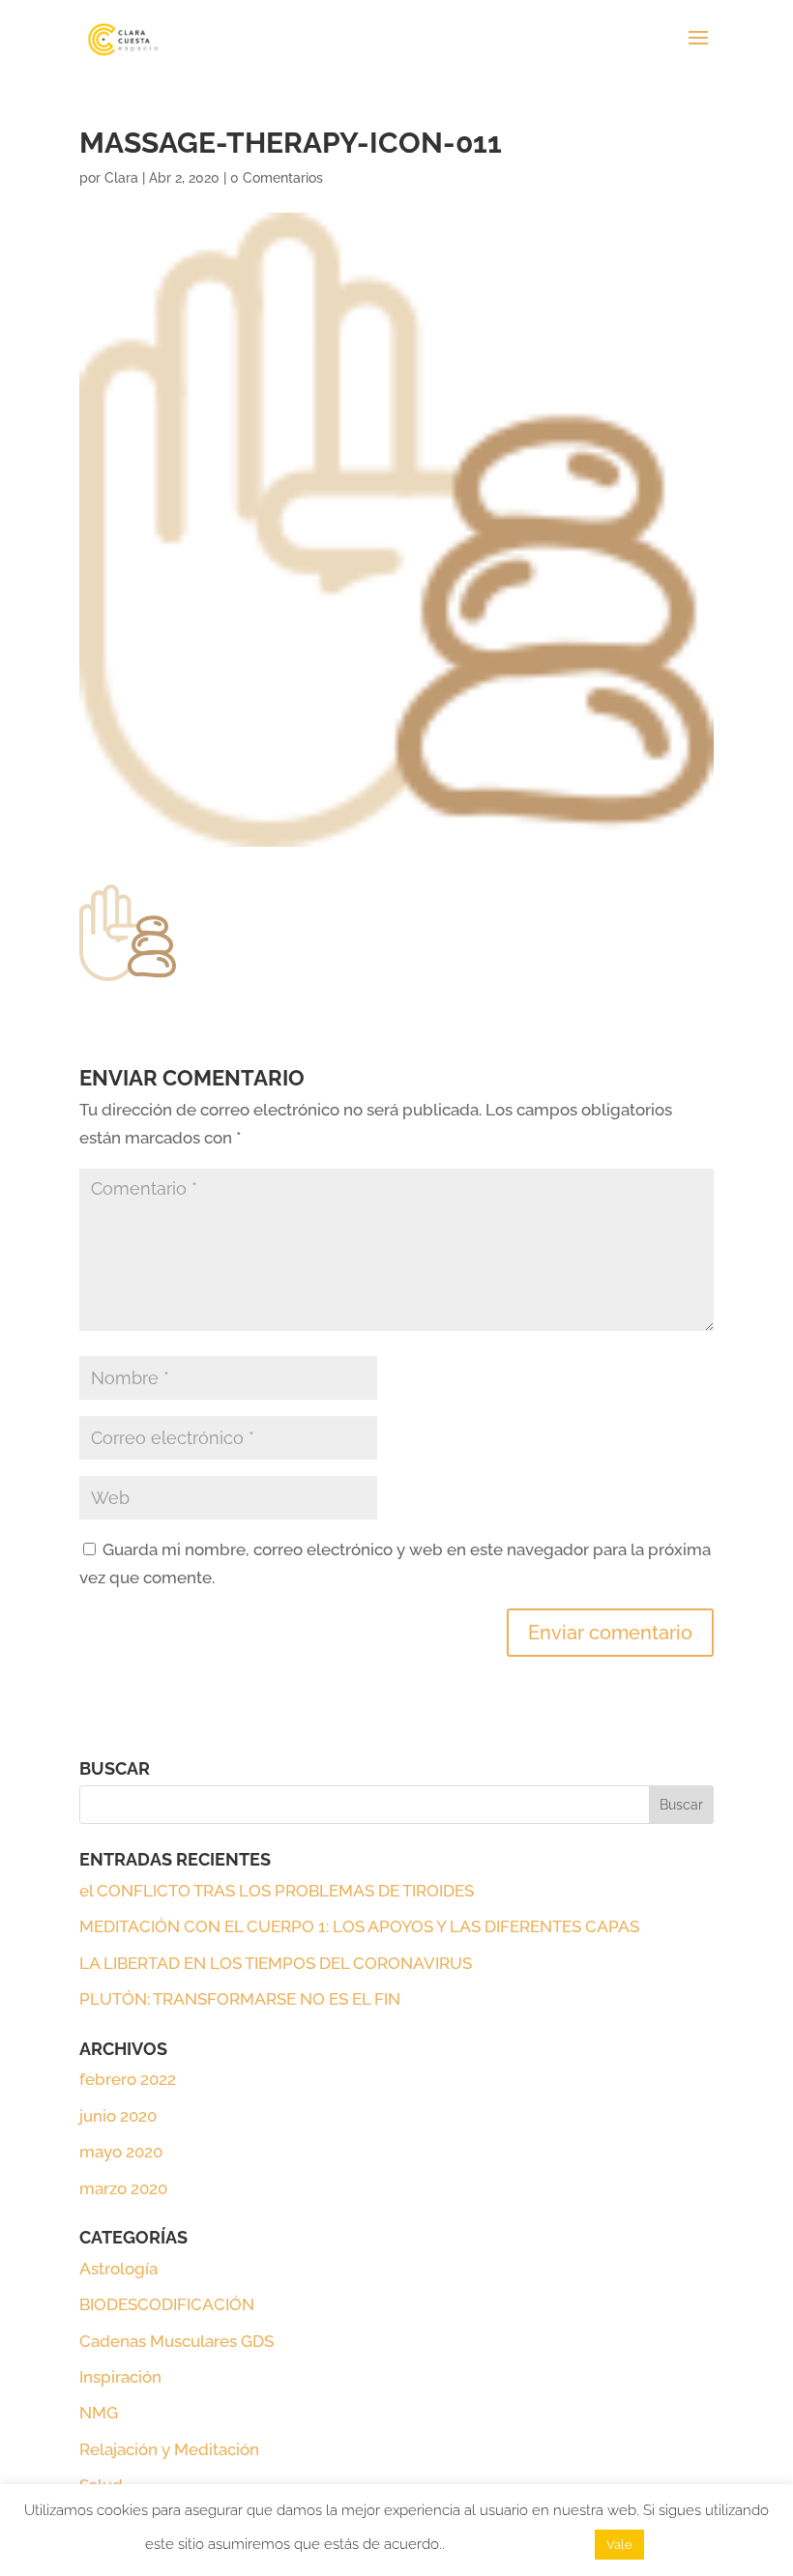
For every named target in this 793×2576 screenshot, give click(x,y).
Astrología (118, 2269)
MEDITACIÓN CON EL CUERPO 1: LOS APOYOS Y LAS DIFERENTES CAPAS (359, 1926)
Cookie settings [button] (519, 2544)
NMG (99, 2413)
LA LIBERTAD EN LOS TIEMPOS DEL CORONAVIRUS (276, 1963)
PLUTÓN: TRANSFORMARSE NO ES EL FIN (240, 1999)
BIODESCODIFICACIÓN (167, 2304)
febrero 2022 (128, 2079)
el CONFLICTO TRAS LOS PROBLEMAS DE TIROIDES (277, 1891)
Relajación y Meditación (169, 2449)
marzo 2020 (123, 2188)
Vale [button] (619, 2545)
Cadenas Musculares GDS (176, 2341)
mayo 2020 (121, 2152)
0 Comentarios (277, 178)
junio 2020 (118, 2116)
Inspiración (120, 2377)
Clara (121, 178)
